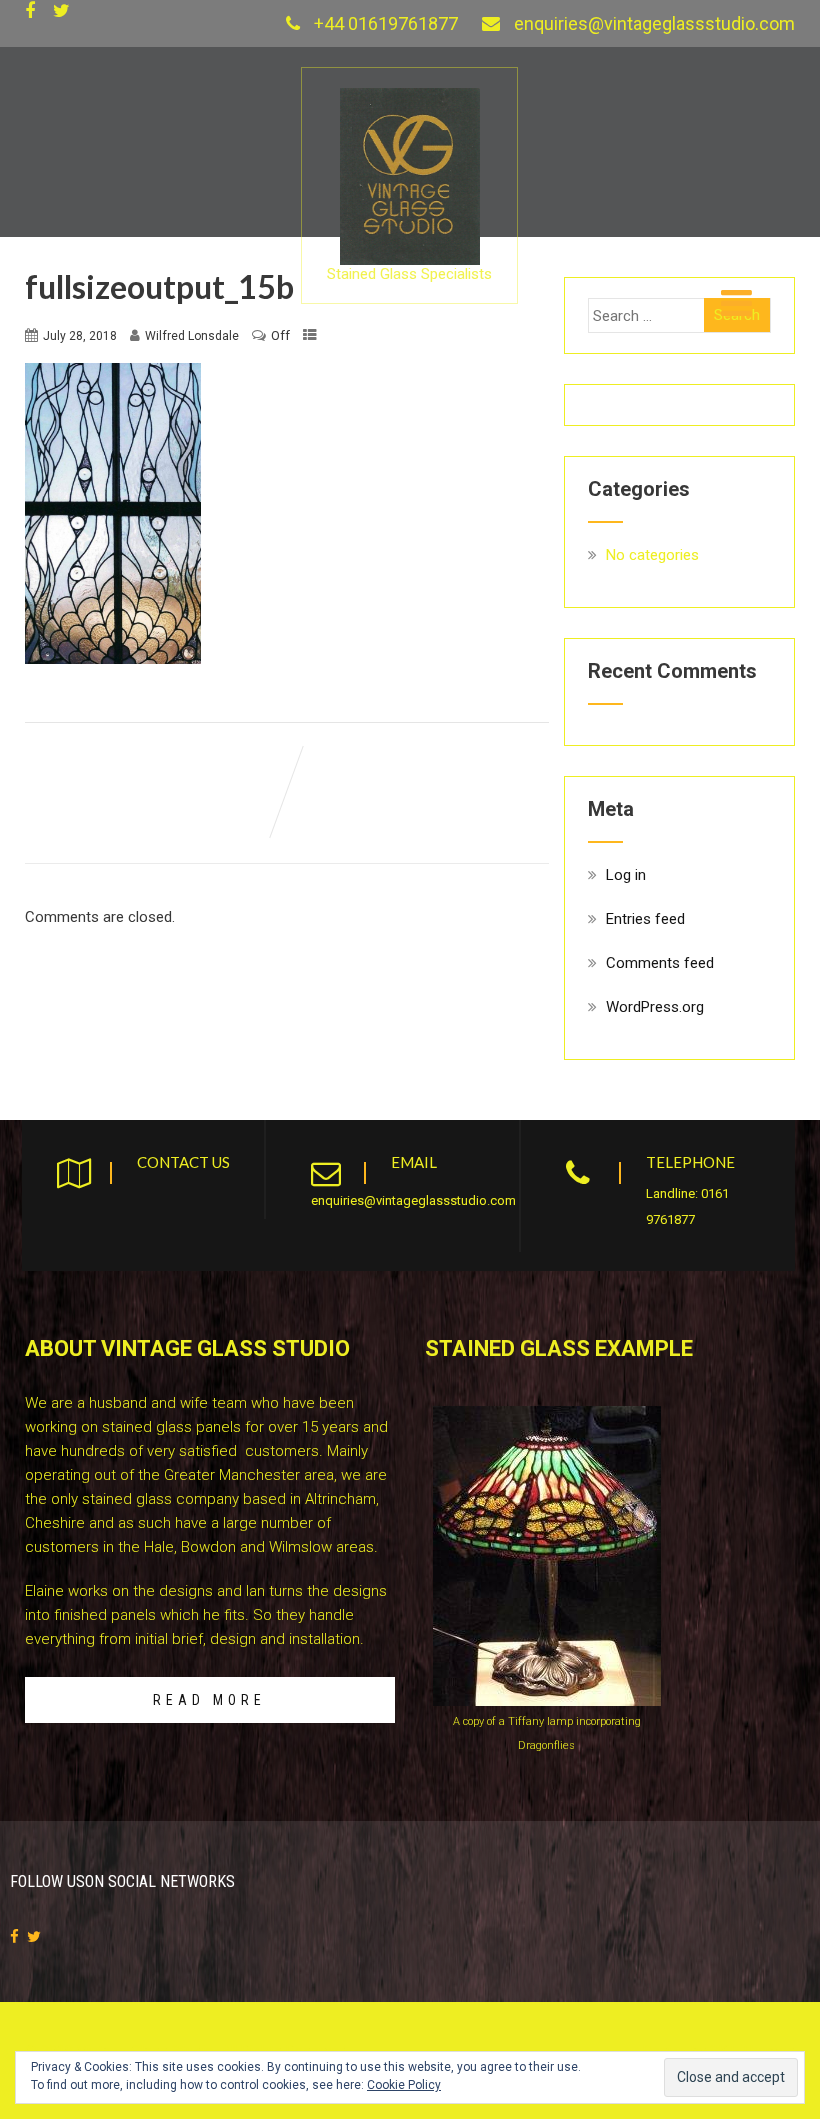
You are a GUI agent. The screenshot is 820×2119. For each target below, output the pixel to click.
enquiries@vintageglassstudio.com (654, 23)
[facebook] (30, 11)
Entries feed (645, 919)
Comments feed (660, 963)
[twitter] (61, 11)
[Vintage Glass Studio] (410, 97)
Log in (626, 875)
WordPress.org (655, 1007)
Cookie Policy (404, 2085)
